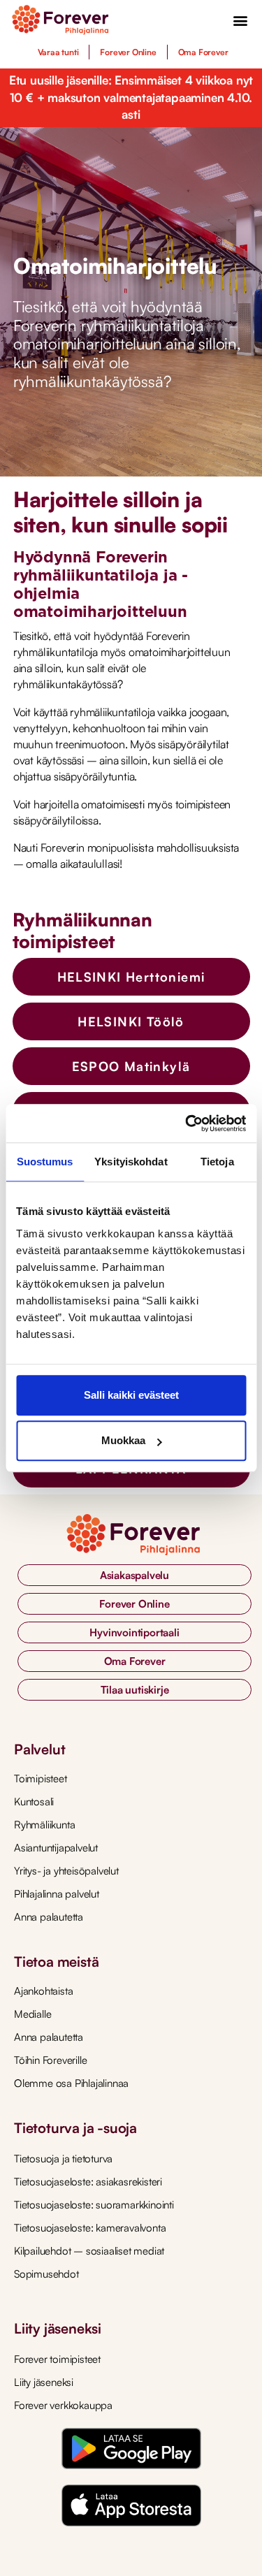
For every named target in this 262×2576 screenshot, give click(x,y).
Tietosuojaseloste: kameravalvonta (90, 2228)
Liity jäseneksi (44, 2382)
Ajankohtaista (43, 1991)
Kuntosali (34, 1802)
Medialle (32, 2014)
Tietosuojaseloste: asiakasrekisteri (88, 2182)
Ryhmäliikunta (44, 1825)
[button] (241, 20)
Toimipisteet (41, 1778)
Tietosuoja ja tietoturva (63, 2159)
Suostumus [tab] (45, 1162)
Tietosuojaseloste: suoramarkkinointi (94, 2205)
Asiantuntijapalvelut (56, 1848)
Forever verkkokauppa (63, 2405)
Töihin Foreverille (50, 2060)
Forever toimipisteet (57, 2359)
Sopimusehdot (46, 2274)
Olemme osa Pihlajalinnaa (71, 2083)
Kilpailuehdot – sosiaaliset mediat (89, 2251)
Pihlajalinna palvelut (57, 1894)
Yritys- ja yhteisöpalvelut (66, 1871)
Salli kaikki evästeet (131, 1395)
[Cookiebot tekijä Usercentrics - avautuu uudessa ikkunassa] (187, 1123)
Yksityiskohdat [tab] (131, 1162)
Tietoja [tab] (217, 1162)
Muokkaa (123, 1440)
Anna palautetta (49, 1917)
